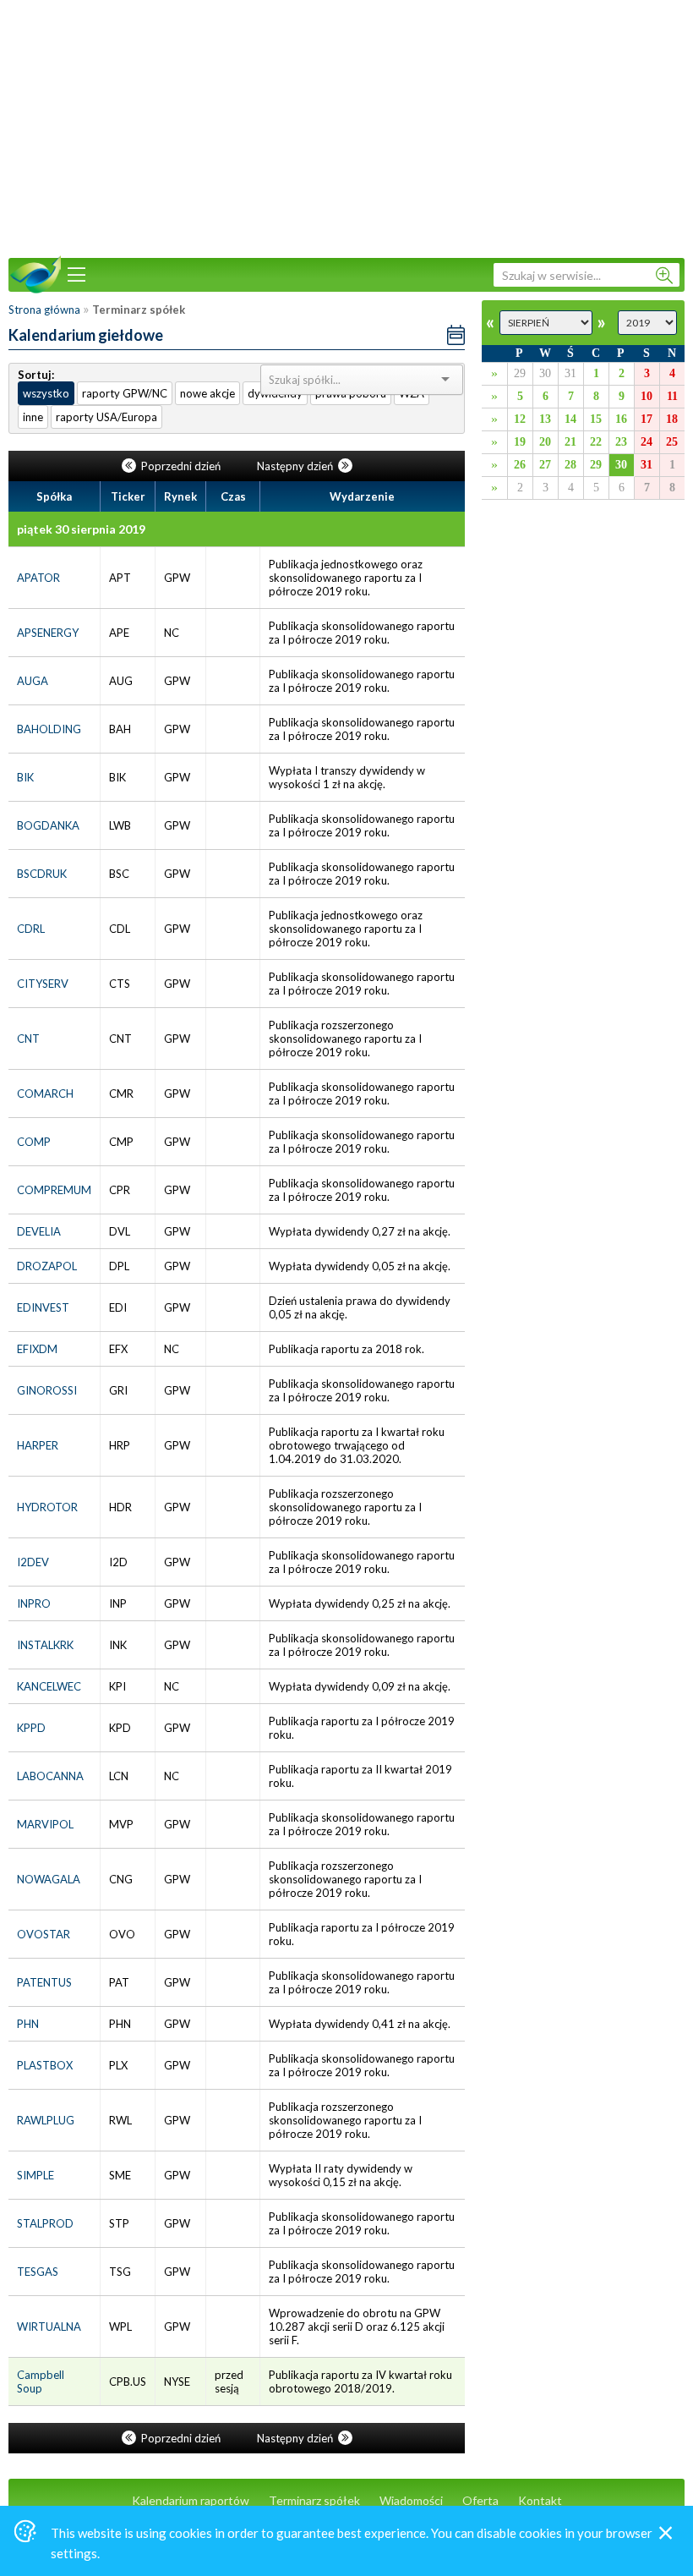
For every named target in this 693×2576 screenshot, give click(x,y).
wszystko (46, 393)
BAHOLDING (49, 729)
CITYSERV (43, 984)
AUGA (33, 681)
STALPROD (45, 2223)
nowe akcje (207, 393)
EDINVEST (43, 1307)
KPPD (31, 1728)
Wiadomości (411, 2500)
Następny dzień (296, 466)
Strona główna (44, 310)
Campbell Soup (41, 2381)
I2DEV (33, 1562)
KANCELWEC (49, 1686)
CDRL (31, 929)
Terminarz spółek (314, 2500)
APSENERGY (48, 633)
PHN (28, 2024)
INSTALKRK (45, 1645)
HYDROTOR (47, 1507)
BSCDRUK (42, 874)
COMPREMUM (54, 1190)
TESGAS (38, 2272)
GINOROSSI (47, 1390)
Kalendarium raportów (191, 2500)
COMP (34, 1142)
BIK (25, 777)
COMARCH (45, 1093)
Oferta (480, 2500)
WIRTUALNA (49, 2327)
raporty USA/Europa (106, 417)
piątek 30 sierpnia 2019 (81, 529)
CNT (28, 1039)
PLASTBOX (45, 2065)
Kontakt (540, 2500)
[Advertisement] (346, 127)
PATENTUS (44, 1982)
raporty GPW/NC (125, 393)
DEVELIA (39, 1231)
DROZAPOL (47, 1266)
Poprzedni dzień (181, 466)
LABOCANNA (50, 1776)
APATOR (38, 578)
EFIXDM (37, 1349)
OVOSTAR (44, 1934)
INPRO (34, 1603)
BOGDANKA (48, 825)
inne (33, 417)
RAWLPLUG (46, 2120)
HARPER (38, 1445)
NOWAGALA (49, 1879)
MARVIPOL (45, 1824)
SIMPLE (35, 2175)
